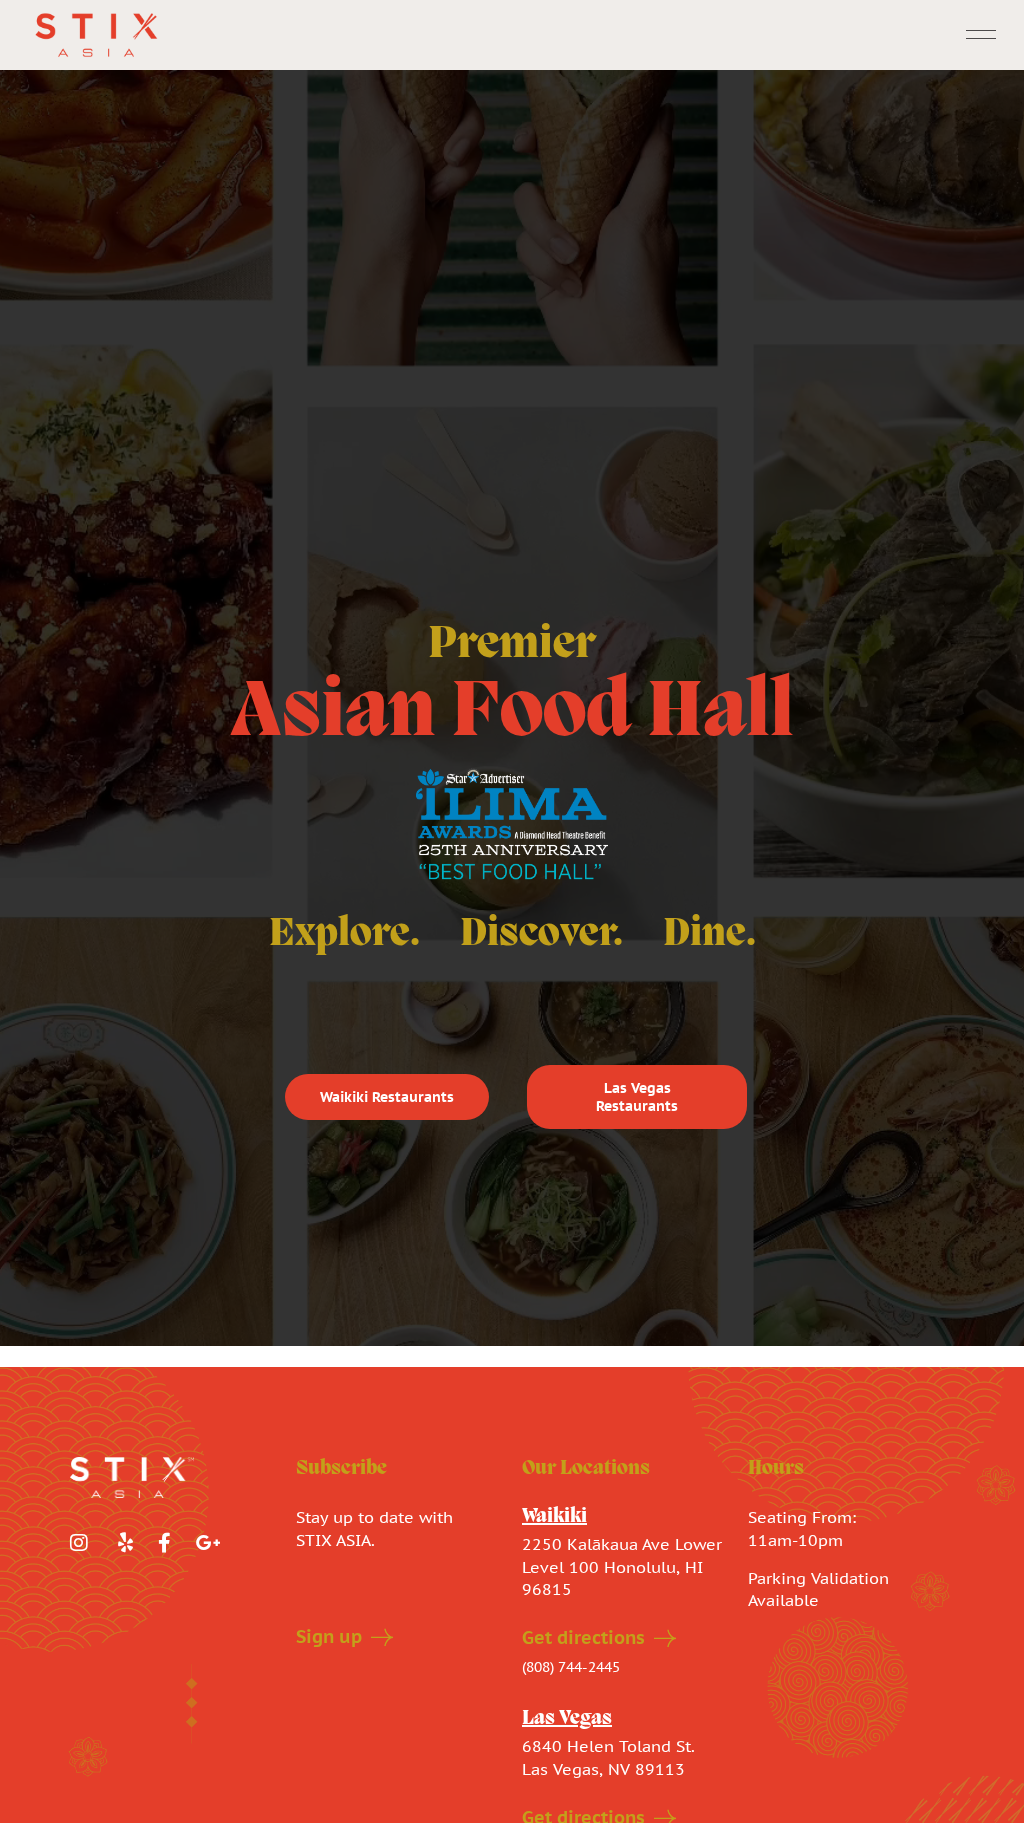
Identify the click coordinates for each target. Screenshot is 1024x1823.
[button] (981, 35)
